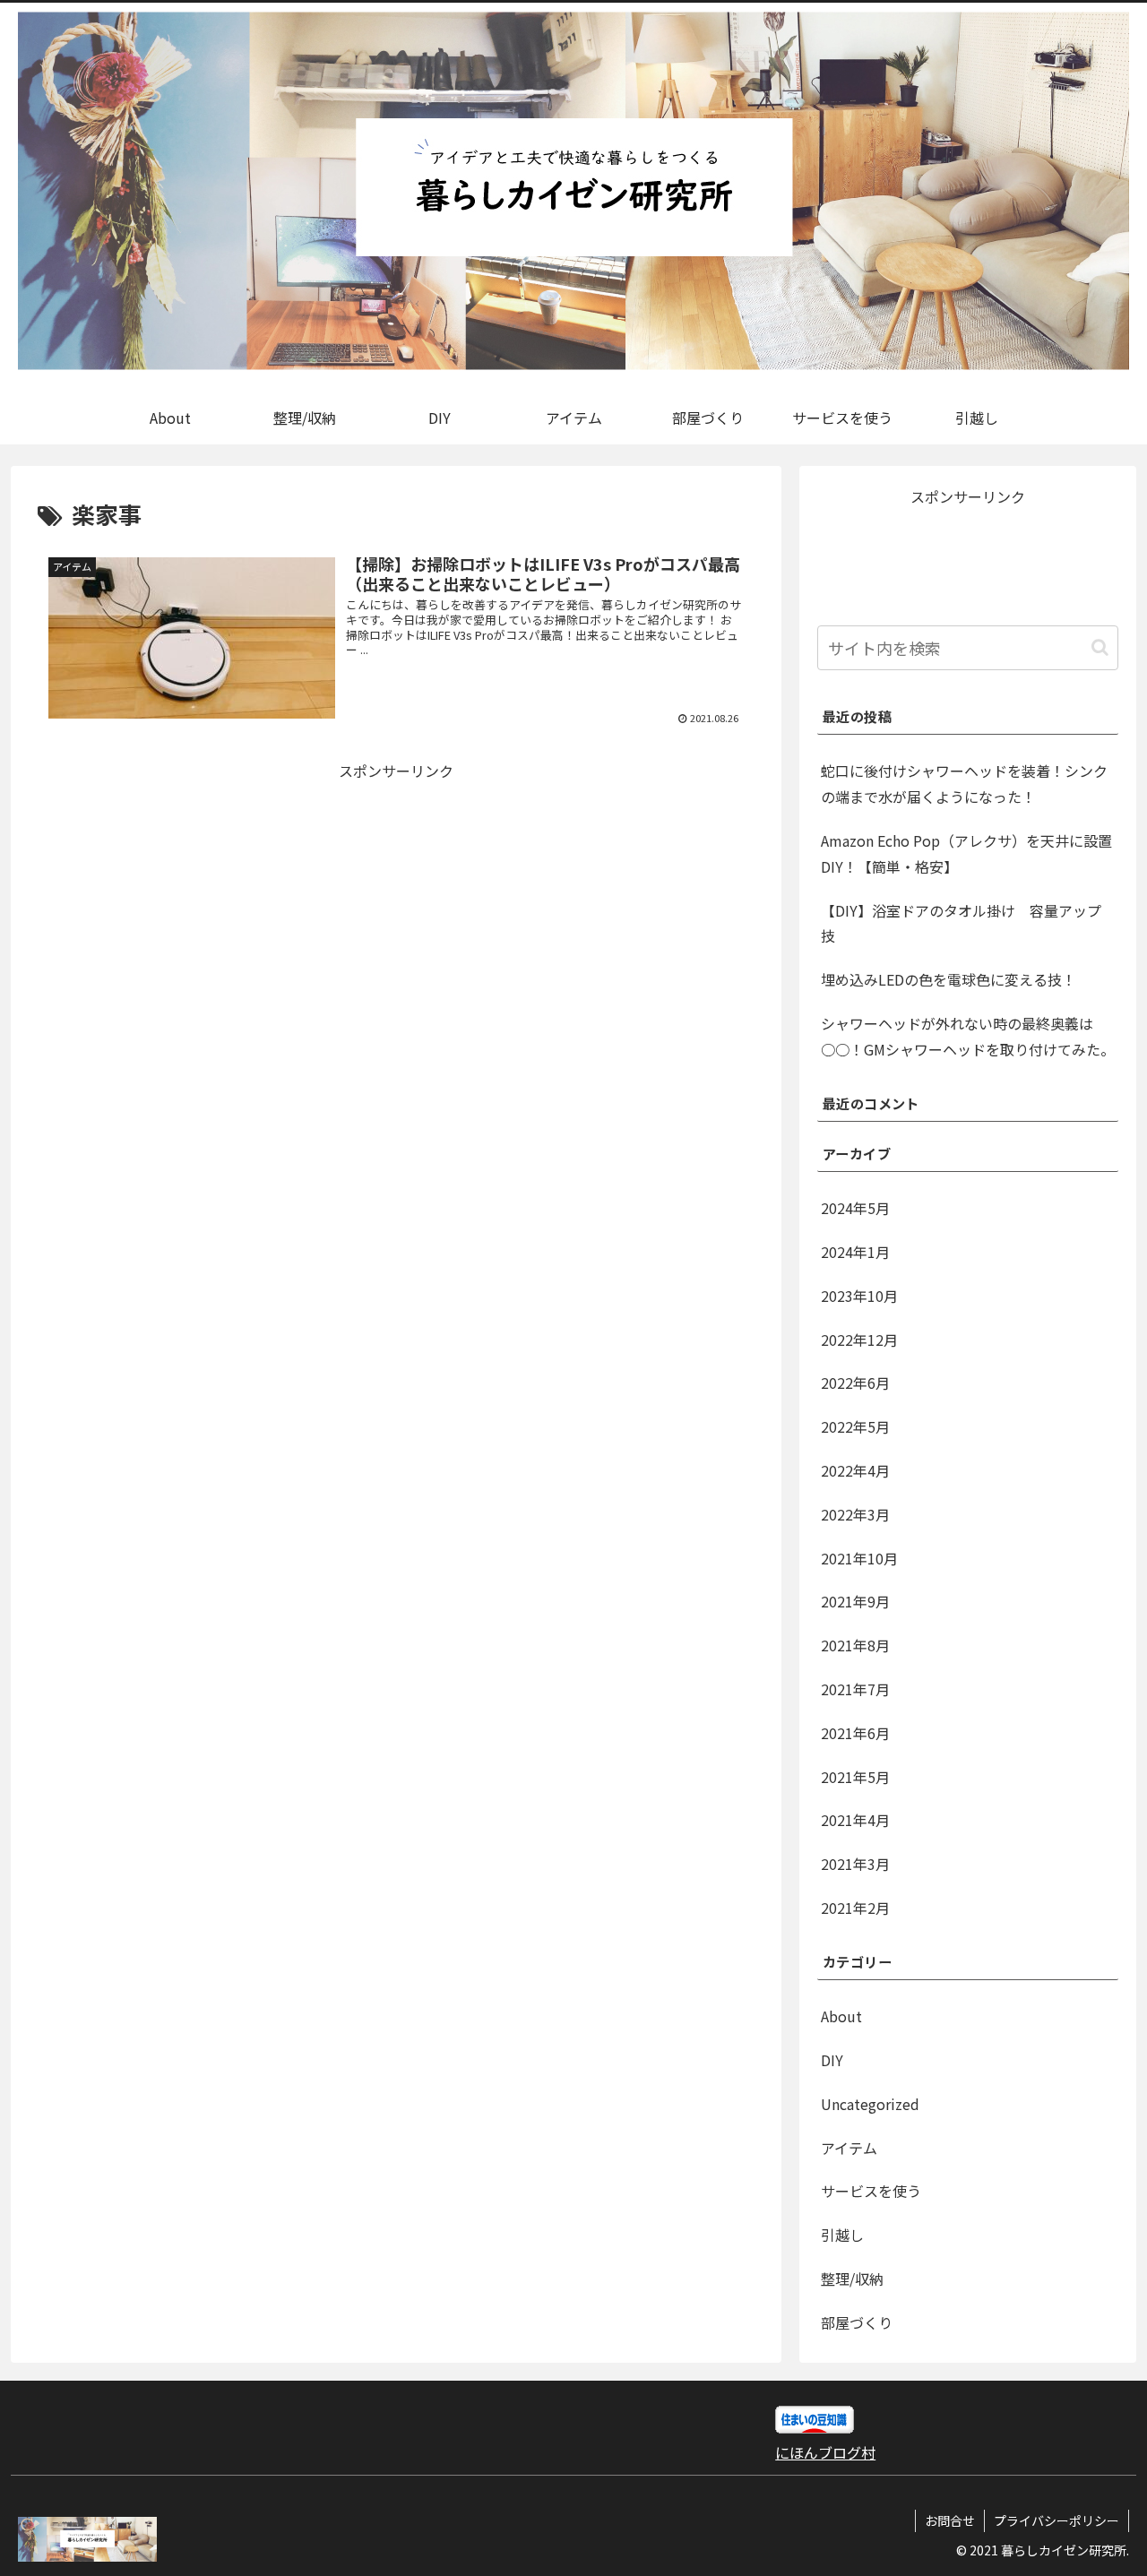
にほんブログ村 (825, 2452)
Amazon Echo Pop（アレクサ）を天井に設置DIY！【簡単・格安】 (966, 853)
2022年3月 (855, 1514)
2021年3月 (855, 1864)
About (841, 2016)
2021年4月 (855, 1820)
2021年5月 (855, 1777)
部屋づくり (857, 2322)
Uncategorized (870, 2104)
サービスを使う (871, 2191)
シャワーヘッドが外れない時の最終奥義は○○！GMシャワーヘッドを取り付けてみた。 (968, 1036)
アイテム (849, 2148)
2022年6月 (855, 1383)
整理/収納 (852, 2279)
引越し (842, 2235)
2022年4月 (855, 1470)
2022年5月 (855, 1426)
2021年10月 (859, 1558)
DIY (832, 2060)
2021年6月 (855, 1733)
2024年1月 (855, 1252)
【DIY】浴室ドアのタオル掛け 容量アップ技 (961, 923)
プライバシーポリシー (1056, 2520)
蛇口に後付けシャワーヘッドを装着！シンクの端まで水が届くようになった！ (964, 784)
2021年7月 (855, 1689)
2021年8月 (855, 1645)
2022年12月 (859, 1340)
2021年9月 (855, 1601)
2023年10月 (859, 1296)
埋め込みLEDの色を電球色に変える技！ (949, 979)
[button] (1100, 647)
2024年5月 (855, 1208)
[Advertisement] (217, 909)
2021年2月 (855, 1908)
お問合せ (950, 2520)
